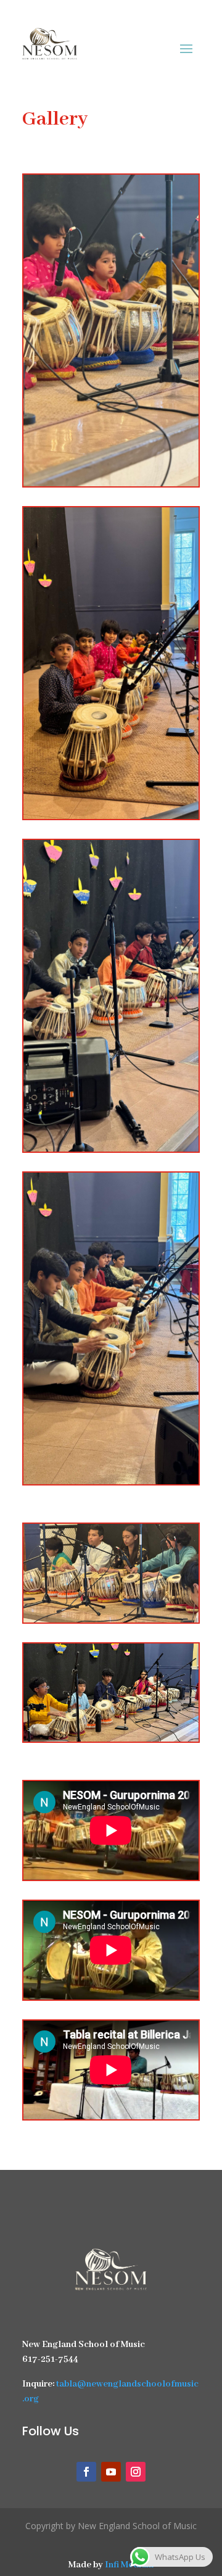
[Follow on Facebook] (86, 2472)
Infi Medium (129, 2565)
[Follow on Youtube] (111, 2472)
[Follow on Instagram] (136, 2472)
